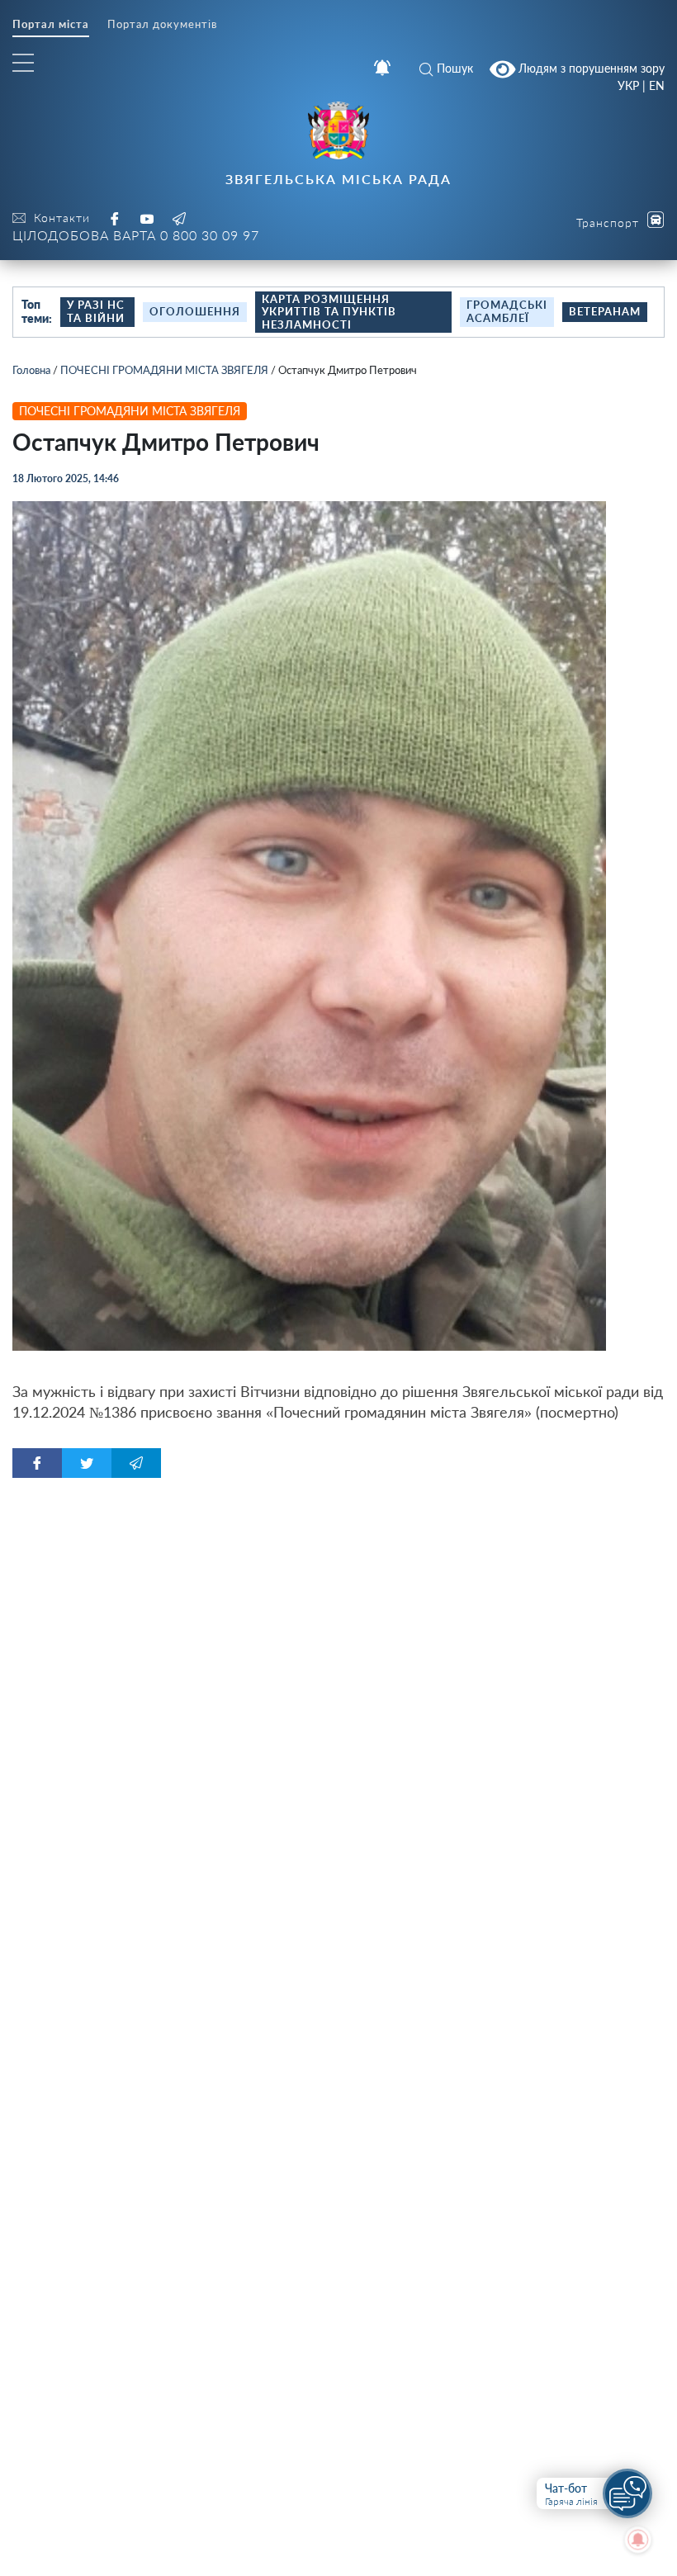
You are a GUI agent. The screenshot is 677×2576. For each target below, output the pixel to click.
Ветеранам (605, 311)
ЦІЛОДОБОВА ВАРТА (136, 235)
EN (657, 86)
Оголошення (195, 311)
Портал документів (162, 24)
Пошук (455, 68)
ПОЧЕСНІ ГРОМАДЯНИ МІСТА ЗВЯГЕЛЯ (164, 370)
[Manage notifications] (638, 2540)
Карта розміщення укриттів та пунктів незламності (329, 312)
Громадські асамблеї (507, 311)
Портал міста (51, 24)
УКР (628, 86)
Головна (31, 370)
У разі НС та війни (96, 311)
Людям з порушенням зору (590, 67)
